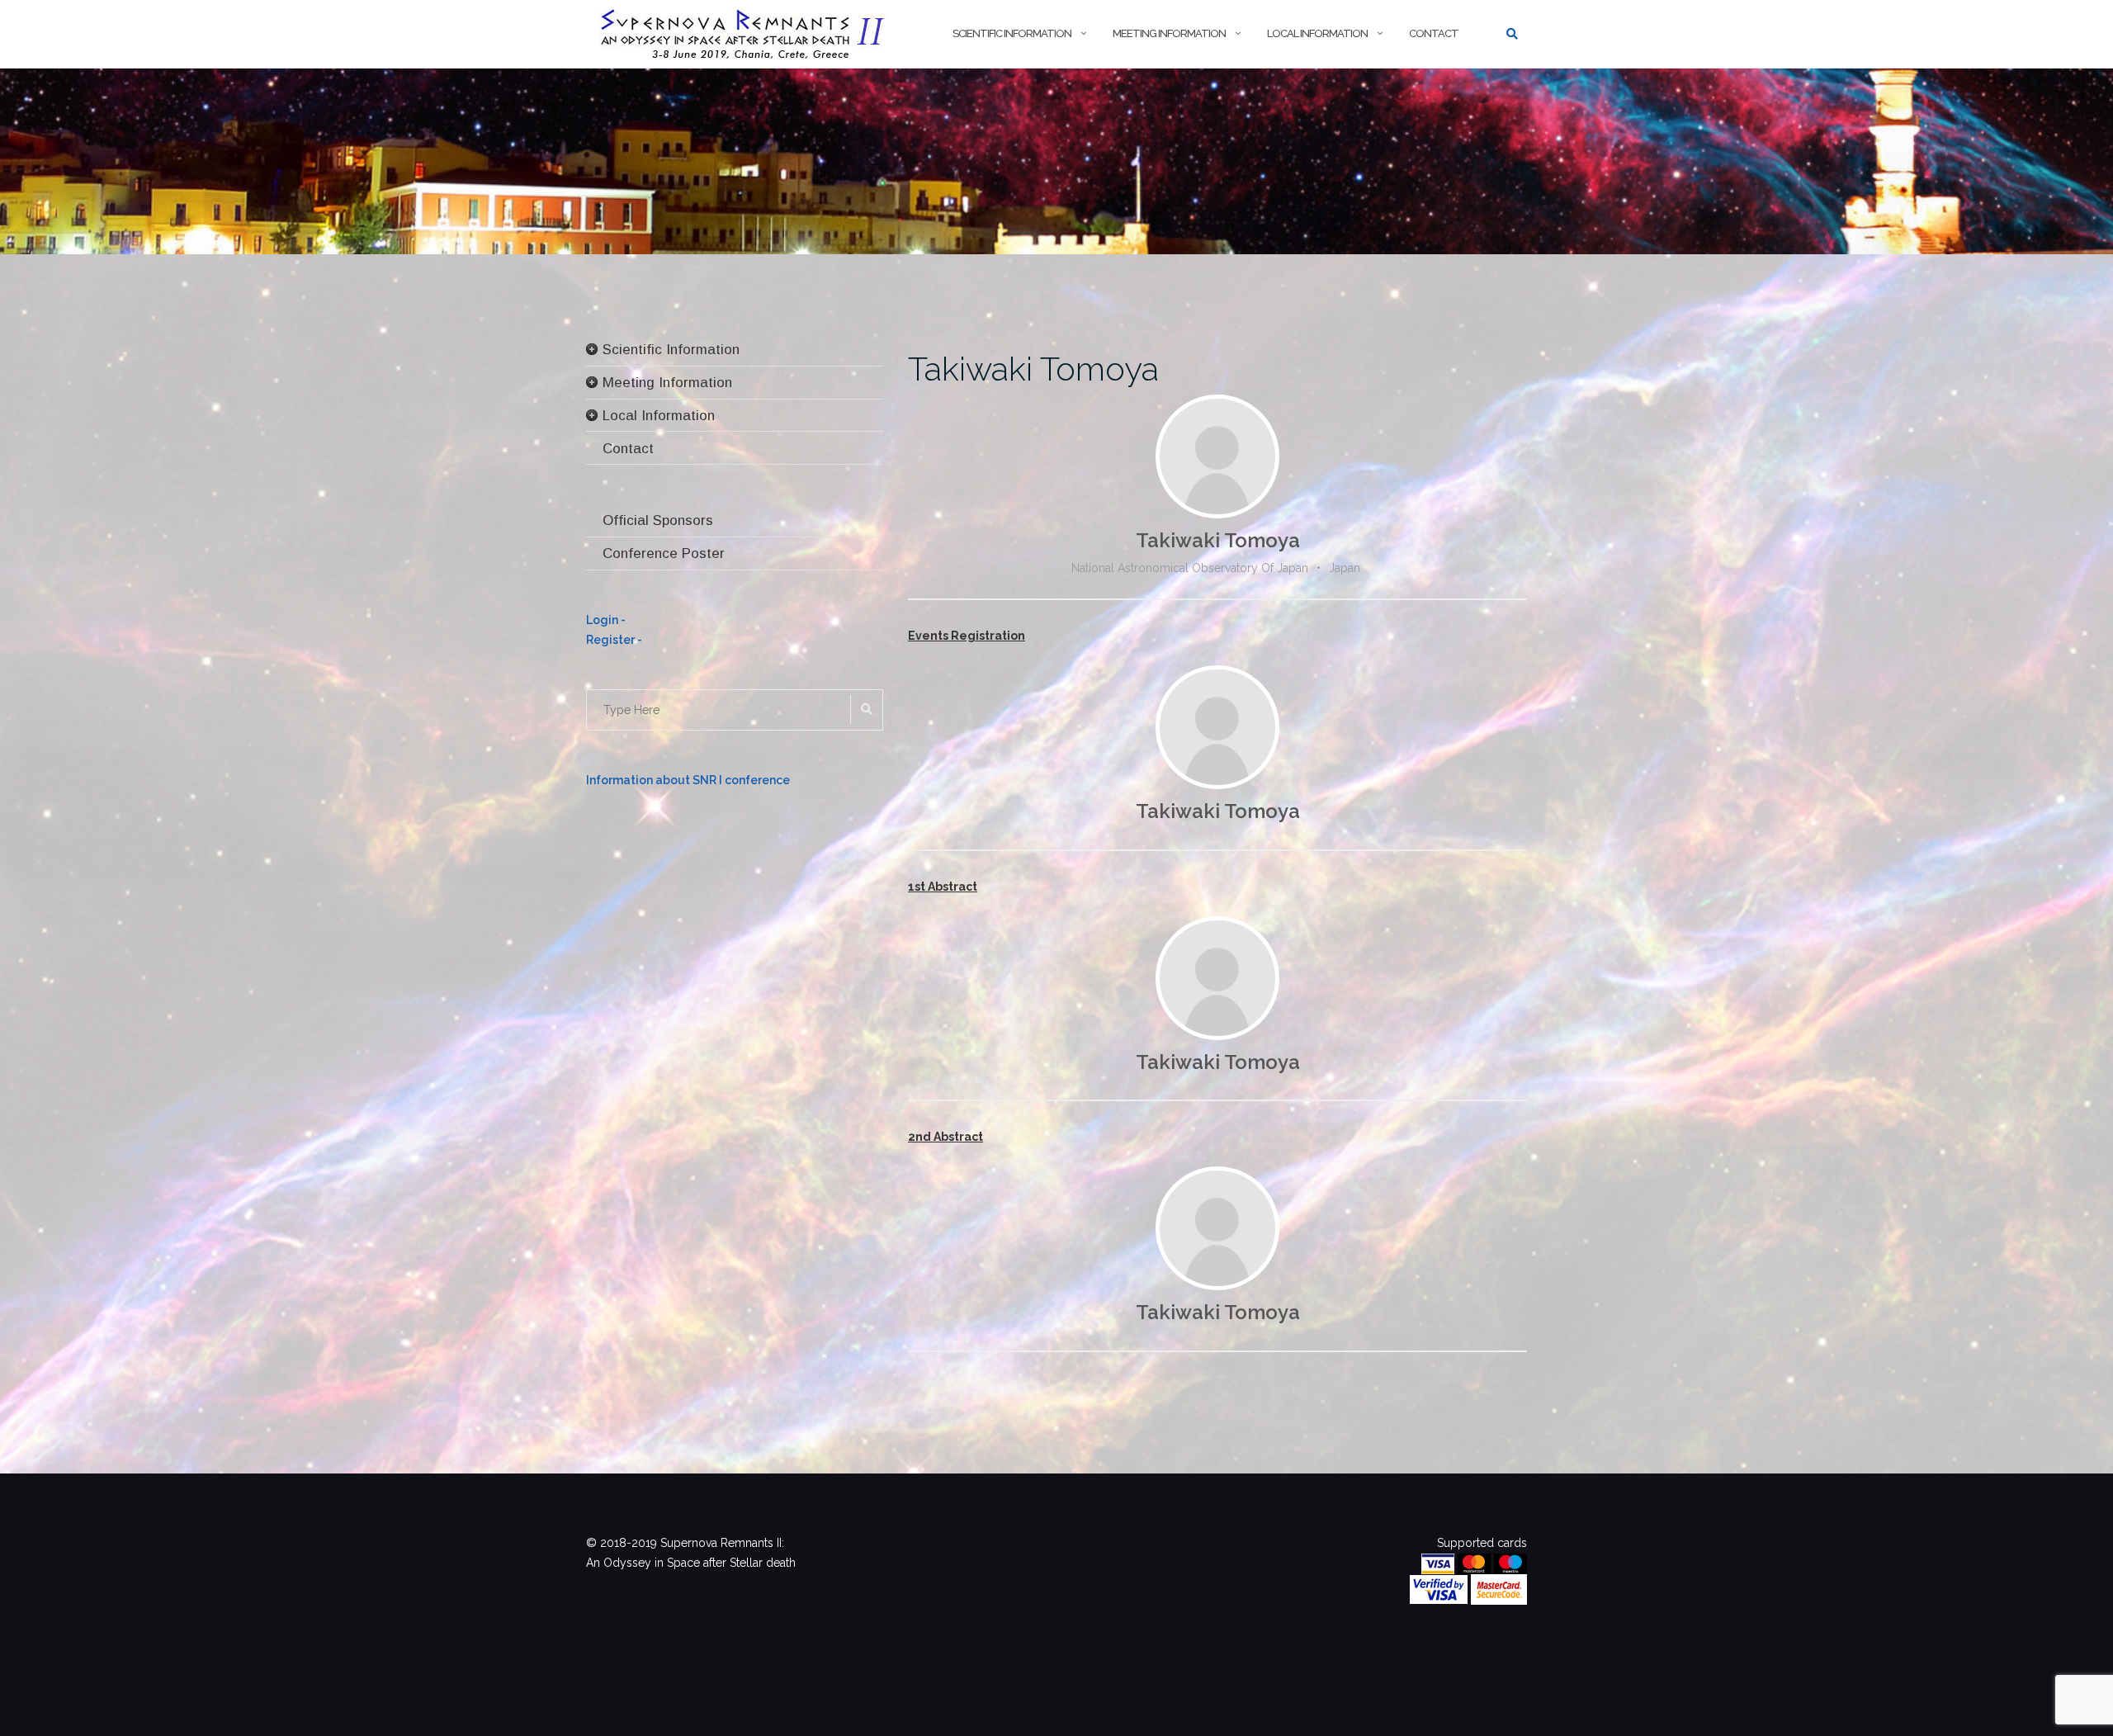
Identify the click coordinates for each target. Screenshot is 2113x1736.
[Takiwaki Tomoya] (1217, 456)
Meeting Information (1169, 33)
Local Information (1317, 33)
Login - (606, 620)
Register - (614, 640)
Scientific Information (1012, 33)
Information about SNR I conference (688, 780)
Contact (1434, 33)
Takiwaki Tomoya (1033, 369)
